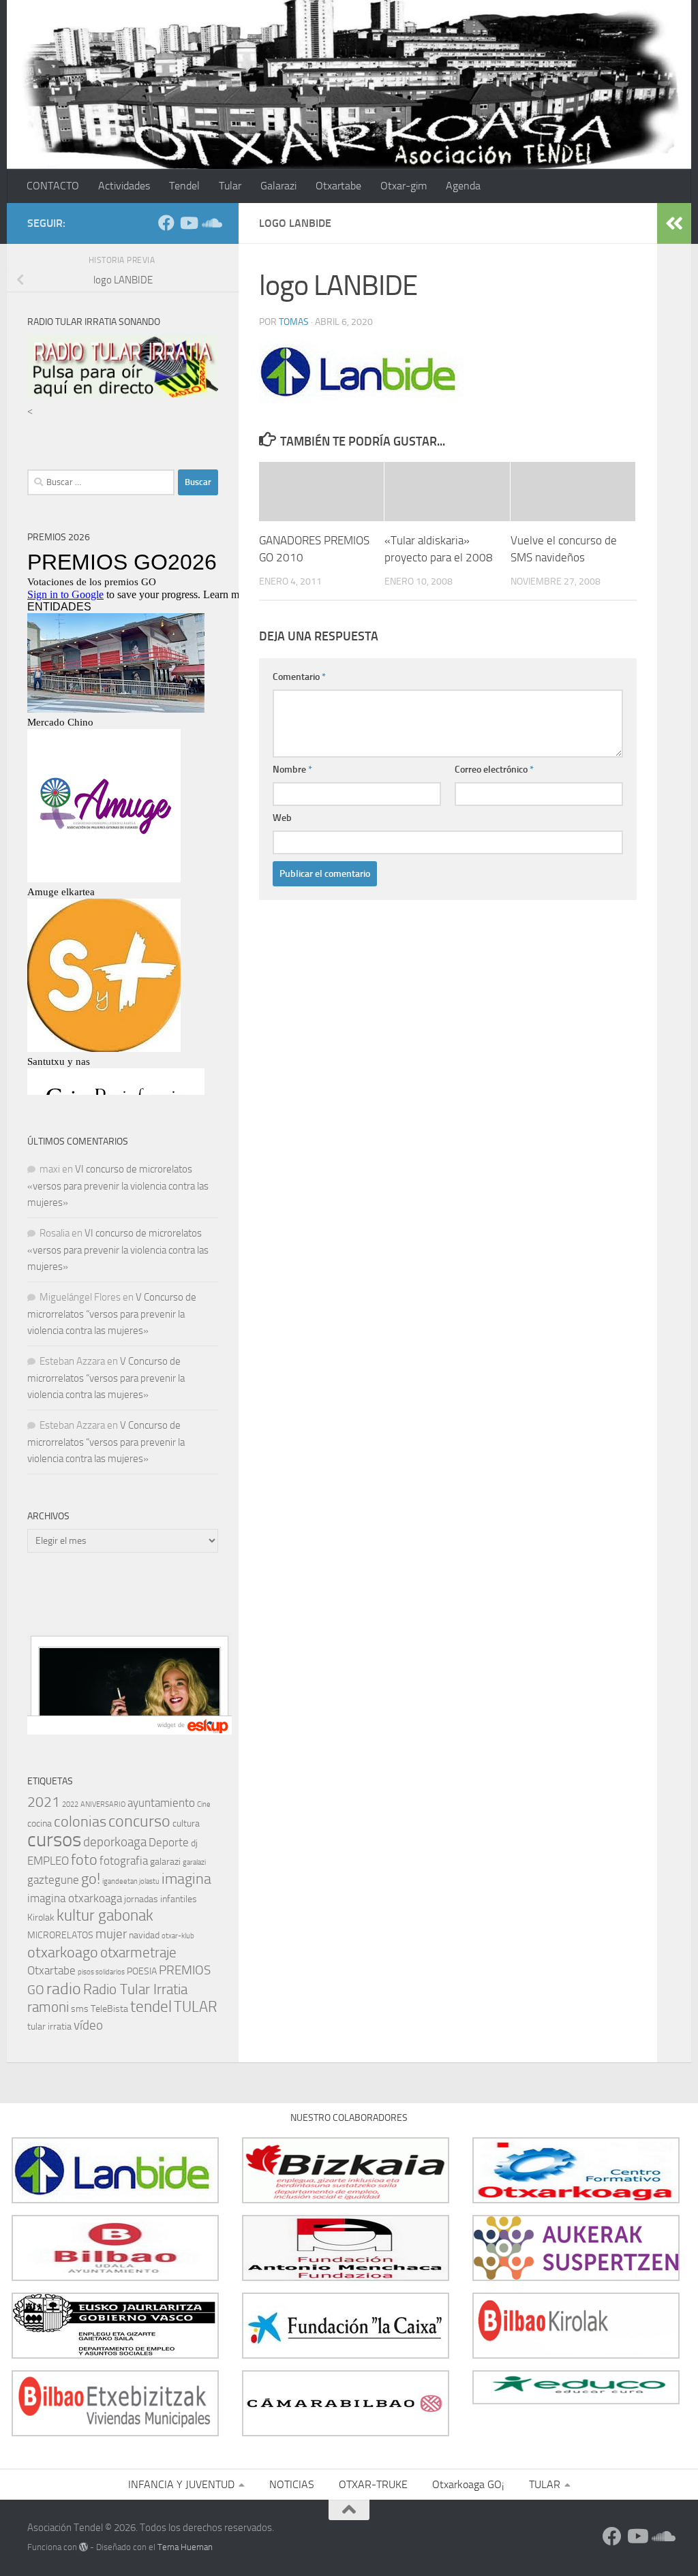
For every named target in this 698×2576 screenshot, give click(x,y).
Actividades (124, 186)
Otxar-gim (404, 186)
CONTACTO (53, 186)
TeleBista (109, 2009)
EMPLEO (48, 1861)
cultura (186, 1824)
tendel (151, 2007)
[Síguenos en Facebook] (166, 223)
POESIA (142, 1971)
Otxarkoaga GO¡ (468, 2484)
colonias (80, 1821)
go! (91, 1879)
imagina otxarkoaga (75, 1898)
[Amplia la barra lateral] (674, 223)
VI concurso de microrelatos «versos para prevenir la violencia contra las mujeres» (118, 1186)
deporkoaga (115, 1842)
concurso (139, 1821)
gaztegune (53, 1880)
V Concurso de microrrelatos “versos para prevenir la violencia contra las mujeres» (112, 1314)
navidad (144, 1935)
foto (84, 1860)
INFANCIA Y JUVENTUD (181, 2484)
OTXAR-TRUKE (373, 2484)
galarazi (165, 1862)
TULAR (196, 2007)
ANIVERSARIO (103, 1804)
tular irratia (49, 2027)
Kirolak (41, 1918)
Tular (230, 186)
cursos (54, 1840)
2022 (70, 1804)
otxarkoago (63, 1952)
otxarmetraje (138, 1953)
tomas (294, 322)
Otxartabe (338, 186)
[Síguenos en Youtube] (188, 223)
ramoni (48, 2007)
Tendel (184, 186)
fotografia (124, 1861)
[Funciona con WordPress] (84, 2547)
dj (194, 1843)
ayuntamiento (161, 1803)
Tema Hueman (185, 2547)
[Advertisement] (130, 1607)
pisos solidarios (101, 1972)
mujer (111, 1934)
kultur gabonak (105, 1915)
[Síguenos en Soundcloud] (210, 223)
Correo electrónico (494, 770)
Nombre (292, 770)
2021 (44, 1802)
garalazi (194, 1862)
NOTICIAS (292, 2484)
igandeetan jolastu (131, 1881)
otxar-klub (178, 1936)
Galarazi (278, 186)
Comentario (299, 677)
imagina (186, 1879)
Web (282, 818)
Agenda (463, 186)
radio (64, 1989)
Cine (204, 1804)
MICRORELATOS (60, 1935)
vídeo (88, 2025)
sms (80, 2009)
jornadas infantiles (161, 1899)
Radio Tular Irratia (135, 1989)
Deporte (169, 1842)
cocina (40, 1824)
